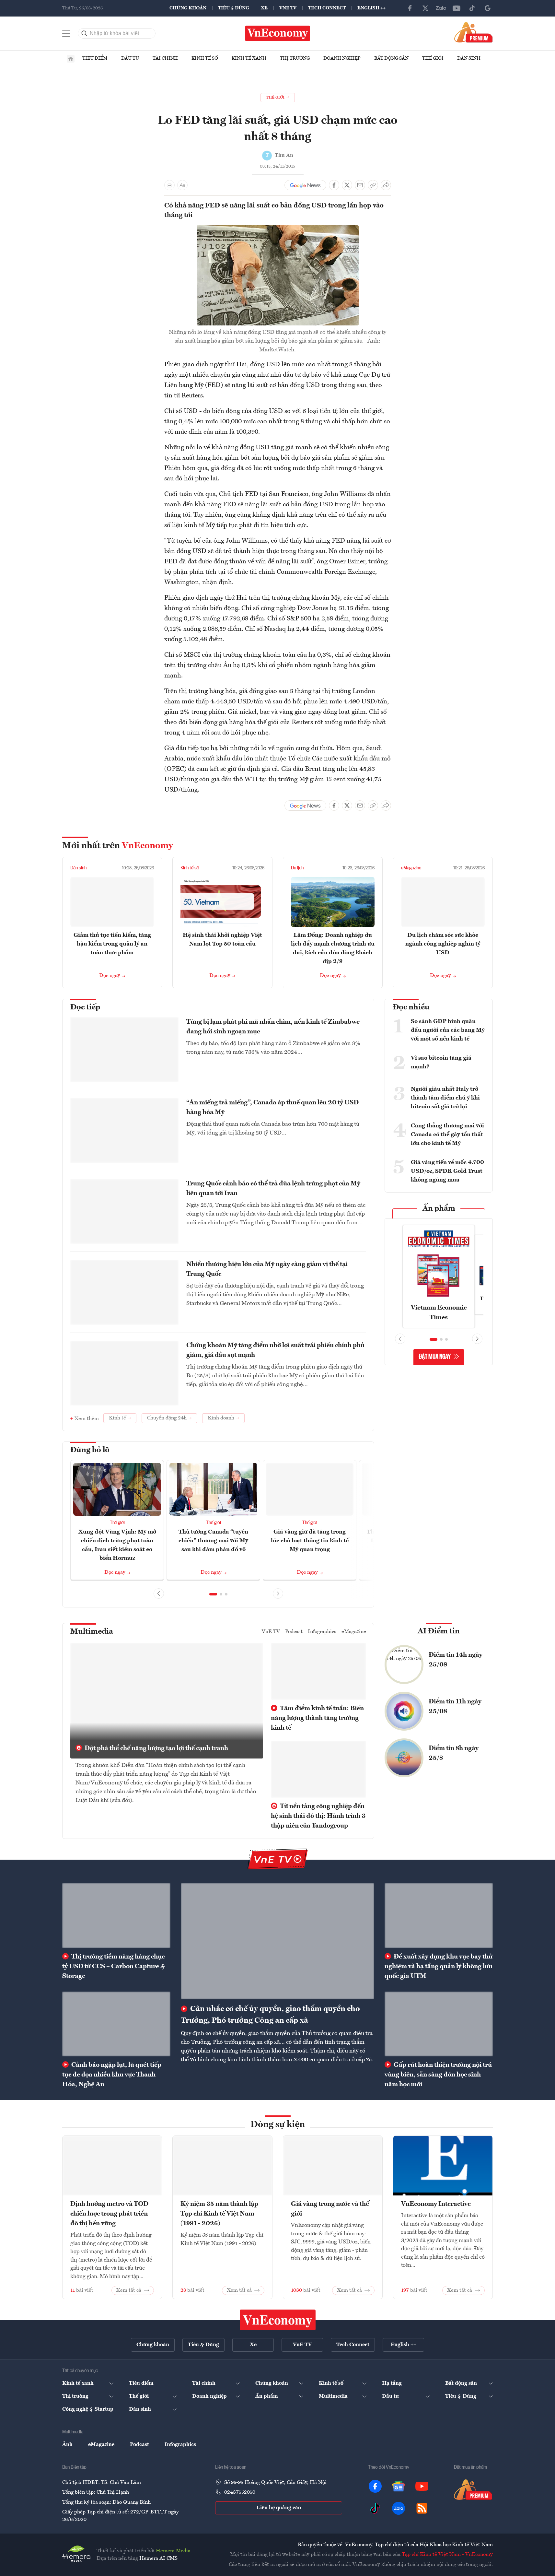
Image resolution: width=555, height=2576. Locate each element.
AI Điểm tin (439, 1631)
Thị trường (295, 58)
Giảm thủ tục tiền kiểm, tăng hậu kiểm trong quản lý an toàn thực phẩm (112, 944)
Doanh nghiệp (342, 58)
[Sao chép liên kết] (373, 185)
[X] (425, 8)
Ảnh (67, 2445)
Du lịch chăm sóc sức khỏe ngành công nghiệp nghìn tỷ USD (443, 944)
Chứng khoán (188, 8)
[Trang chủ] (71, 59)
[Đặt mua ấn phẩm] (474, 32)
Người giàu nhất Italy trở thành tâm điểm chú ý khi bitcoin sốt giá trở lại (445, 1098)
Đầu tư (130, 58)
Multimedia (92, 1632)
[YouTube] (457, 8)
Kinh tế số (205, 58)
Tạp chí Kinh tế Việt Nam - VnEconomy (447, 2555)
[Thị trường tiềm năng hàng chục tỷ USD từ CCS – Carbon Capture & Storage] (116, 1915)
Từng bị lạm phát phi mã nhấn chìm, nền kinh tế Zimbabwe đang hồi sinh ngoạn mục (273, 1027)
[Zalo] (441, 8)
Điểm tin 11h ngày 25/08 (455, 1707)
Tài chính (165, 58)
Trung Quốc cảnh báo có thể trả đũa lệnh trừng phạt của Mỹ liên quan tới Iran (273, 1189)
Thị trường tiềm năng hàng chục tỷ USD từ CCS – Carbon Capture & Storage (114, 1967)
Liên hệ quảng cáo (279, 2508)
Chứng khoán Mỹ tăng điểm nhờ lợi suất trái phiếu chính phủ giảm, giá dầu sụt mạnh (275, 1350)
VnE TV (288, 8)
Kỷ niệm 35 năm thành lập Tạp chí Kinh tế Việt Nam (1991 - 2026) (219, 2214)
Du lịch (297, 868)
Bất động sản (391, 58)
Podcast (294, 1632)
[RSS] (422, 2508)
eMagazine (411, 868)
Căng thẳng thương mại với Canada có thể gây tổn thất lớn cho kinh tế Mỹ (447, 1135)
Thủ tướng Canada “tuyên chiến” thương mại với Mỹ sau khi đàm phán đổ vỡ (213, 1541)
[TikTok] (472, 8)
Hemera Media (173, 2551)
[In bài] (169, 185)
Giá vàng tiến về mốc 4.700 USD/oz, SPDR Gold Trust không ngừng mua (447, 1171)
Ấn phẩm (439, 1209)
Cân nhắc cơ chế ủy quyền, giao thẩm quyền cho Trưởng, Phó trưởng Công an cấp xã (270, 2015)
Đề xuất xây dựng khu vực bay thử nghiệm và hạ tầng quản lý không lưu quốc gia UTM (439, 1967)
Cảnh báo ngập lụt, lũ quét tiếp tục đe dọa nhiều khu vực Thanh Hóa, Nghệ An (112, 2075)
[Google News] (488, 8)
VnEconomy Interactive (436, 2204)
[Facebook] (410, 8)
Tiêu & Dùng (234, 8)
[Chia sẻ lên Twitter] (347, 185)
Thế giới (433, 58)
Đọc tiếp (85, 1007)
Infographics (322, 1632)
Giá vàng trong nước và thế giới (330, 2209)
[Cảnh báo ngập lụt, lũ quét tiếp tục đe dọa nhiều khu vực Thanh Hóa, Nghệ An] (116, 2024)
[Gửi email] (360, 185)
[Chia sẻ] (386, 185)
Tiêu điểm (95, 58)
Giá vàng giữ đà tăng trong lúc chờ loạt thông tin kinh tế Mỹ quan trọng (310, 1541)
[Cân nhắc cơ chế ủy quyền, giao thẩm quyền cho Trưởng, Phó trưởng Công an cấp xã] (277, 1941)
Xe (264, 8)
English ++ (371, 8)
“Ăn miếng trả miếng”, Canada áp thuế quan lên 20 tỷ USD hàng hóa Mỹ (272, 1108)
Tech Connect (327, 8)
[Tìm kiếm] (85, 33)
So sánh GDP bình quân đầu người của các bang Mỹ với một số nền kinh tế (448, 1030)
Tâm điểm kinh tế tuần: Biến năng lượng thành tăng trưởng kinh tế (317, 1718)
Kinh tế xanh (249, 58)
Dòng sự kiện (278, 2125)
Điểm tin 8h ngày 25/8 (454, 1753)
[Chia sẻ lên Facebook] (334, 185)
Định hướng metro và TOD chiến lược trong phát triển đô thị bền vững (109, 2214)
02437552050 (240, 2492)
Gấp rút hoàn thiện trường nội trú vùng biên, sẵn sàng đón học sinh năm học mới (438, 2075)
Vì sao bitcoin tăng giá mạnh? (441, 1062)
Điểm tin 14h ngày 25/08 (456, 1660)
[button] (213, 1594)
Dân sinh (469, 58)
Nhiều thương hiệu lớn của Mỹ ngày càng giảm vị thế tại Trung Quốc (267, 1269)
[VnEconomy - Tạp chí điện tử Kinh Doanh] (278, 2320)
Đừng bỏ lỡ (90, 1450)
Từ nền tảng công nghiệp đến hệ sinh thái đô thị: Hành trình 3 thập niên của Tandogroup (318, 1816)
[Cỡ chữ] (182, 185)
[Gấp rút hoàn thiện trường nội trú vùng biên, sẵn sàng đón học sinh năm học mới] (439, 2024)
